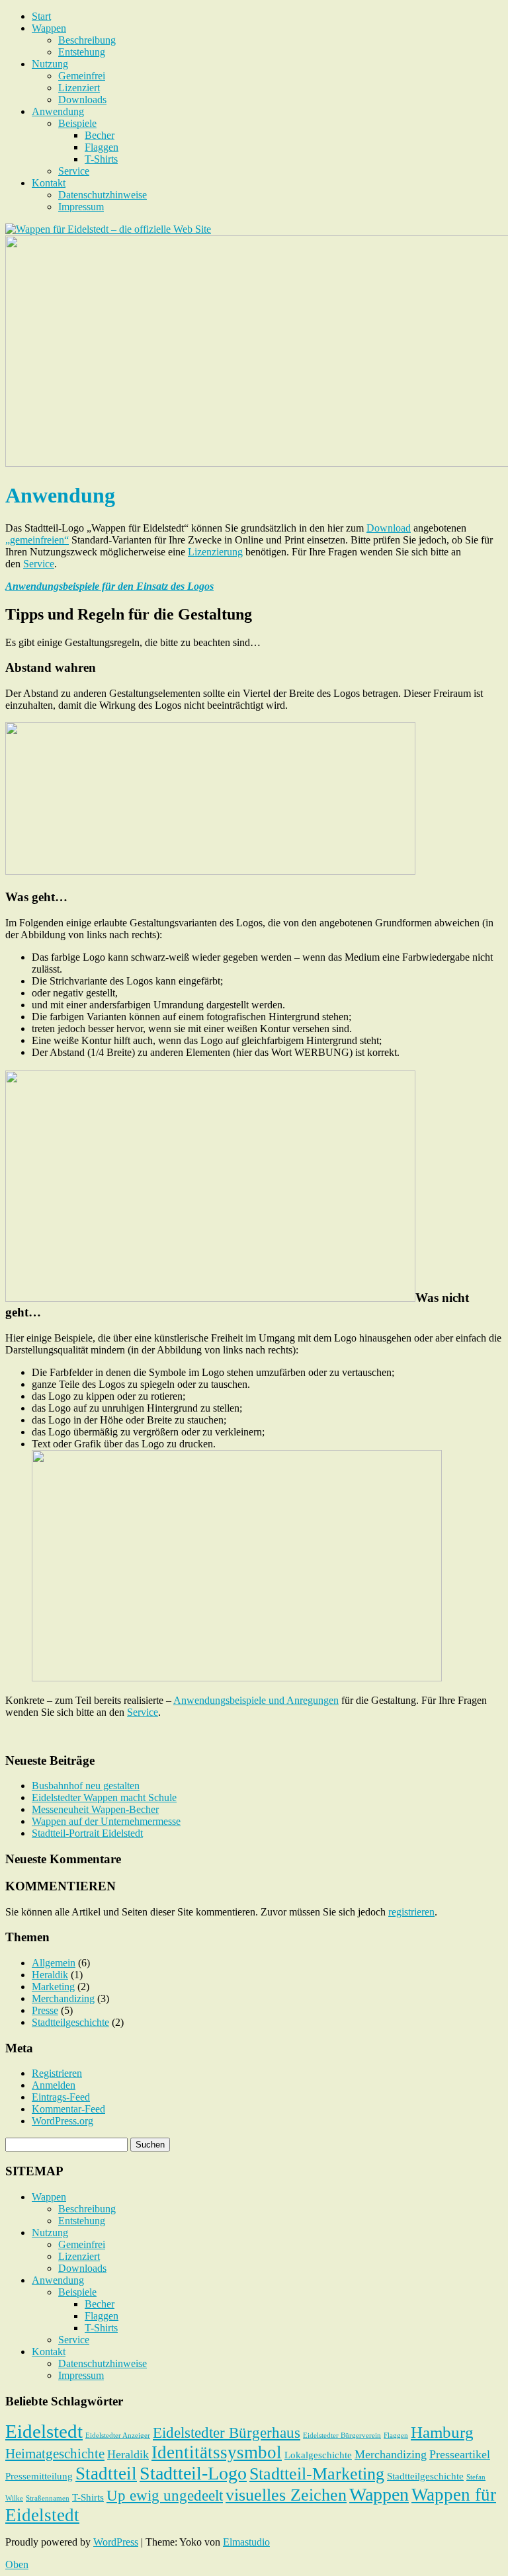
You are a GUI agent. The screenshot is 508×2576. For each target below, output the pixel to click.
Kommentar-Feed (68, 2109)
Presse (45, 2010)
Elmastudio (246, 2542)
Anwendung (58, 111)
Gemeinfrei (82, 76)
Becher (100, 135)
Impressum (81, 207)
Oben (17, 2564)
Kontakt (49, 183)
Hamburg (442, 2432)
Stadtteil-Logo (193, 2473)
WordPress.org (63, 2121)
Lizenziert (79, 88)
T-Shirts (101, 159)
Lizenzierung (215, 552)
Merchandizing (63, 1998)
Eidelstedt (44, 2431)
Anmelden (54, 2085)
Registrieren (57, 2073)
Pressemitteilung (39, 2476)
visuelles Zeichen (286, 2495)
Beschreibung (87, 40)
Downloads (82, 100)
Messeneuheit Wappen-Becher (95, 1809)
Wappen (49, 28)
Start (41, 16)
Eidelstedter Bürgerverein (342, 2435)
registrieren (411, 1912)
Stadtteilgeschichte (70, 2022)
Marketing (53, 1987)
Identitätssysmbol (217, 2452)
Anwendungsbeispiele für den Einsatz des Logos (109, 586)
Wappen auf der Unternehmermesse (106, 1821)
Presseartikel (460, 2454)
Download (389, 528)
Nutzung (50, 64)
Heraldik (50, 1975)
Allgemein (54, 1963)
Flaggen (102, 147)
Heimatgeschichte (55, 2454)
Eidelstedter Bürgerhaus (227, 2433)
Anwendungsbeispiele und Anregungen (256, 1700)
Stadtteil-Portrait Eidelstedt (87, 1833)
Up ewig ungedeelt (165, 2496)
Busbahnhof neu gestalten (86, 1786)
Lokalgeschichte (318, 2455)
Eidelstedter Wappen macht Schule (104, 1797)
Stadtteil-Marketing (317, 2474)
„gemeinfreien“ (37, 540)
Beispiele (77, 123)
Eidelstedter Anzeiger (118, 2435)
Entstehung (82, 52)
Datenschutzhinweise (103, 195)
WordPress (116, 2542)
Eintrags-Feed (61, 2097)
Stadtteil (106, 2474)
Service (74, 171)
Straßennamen (48, 2498)
